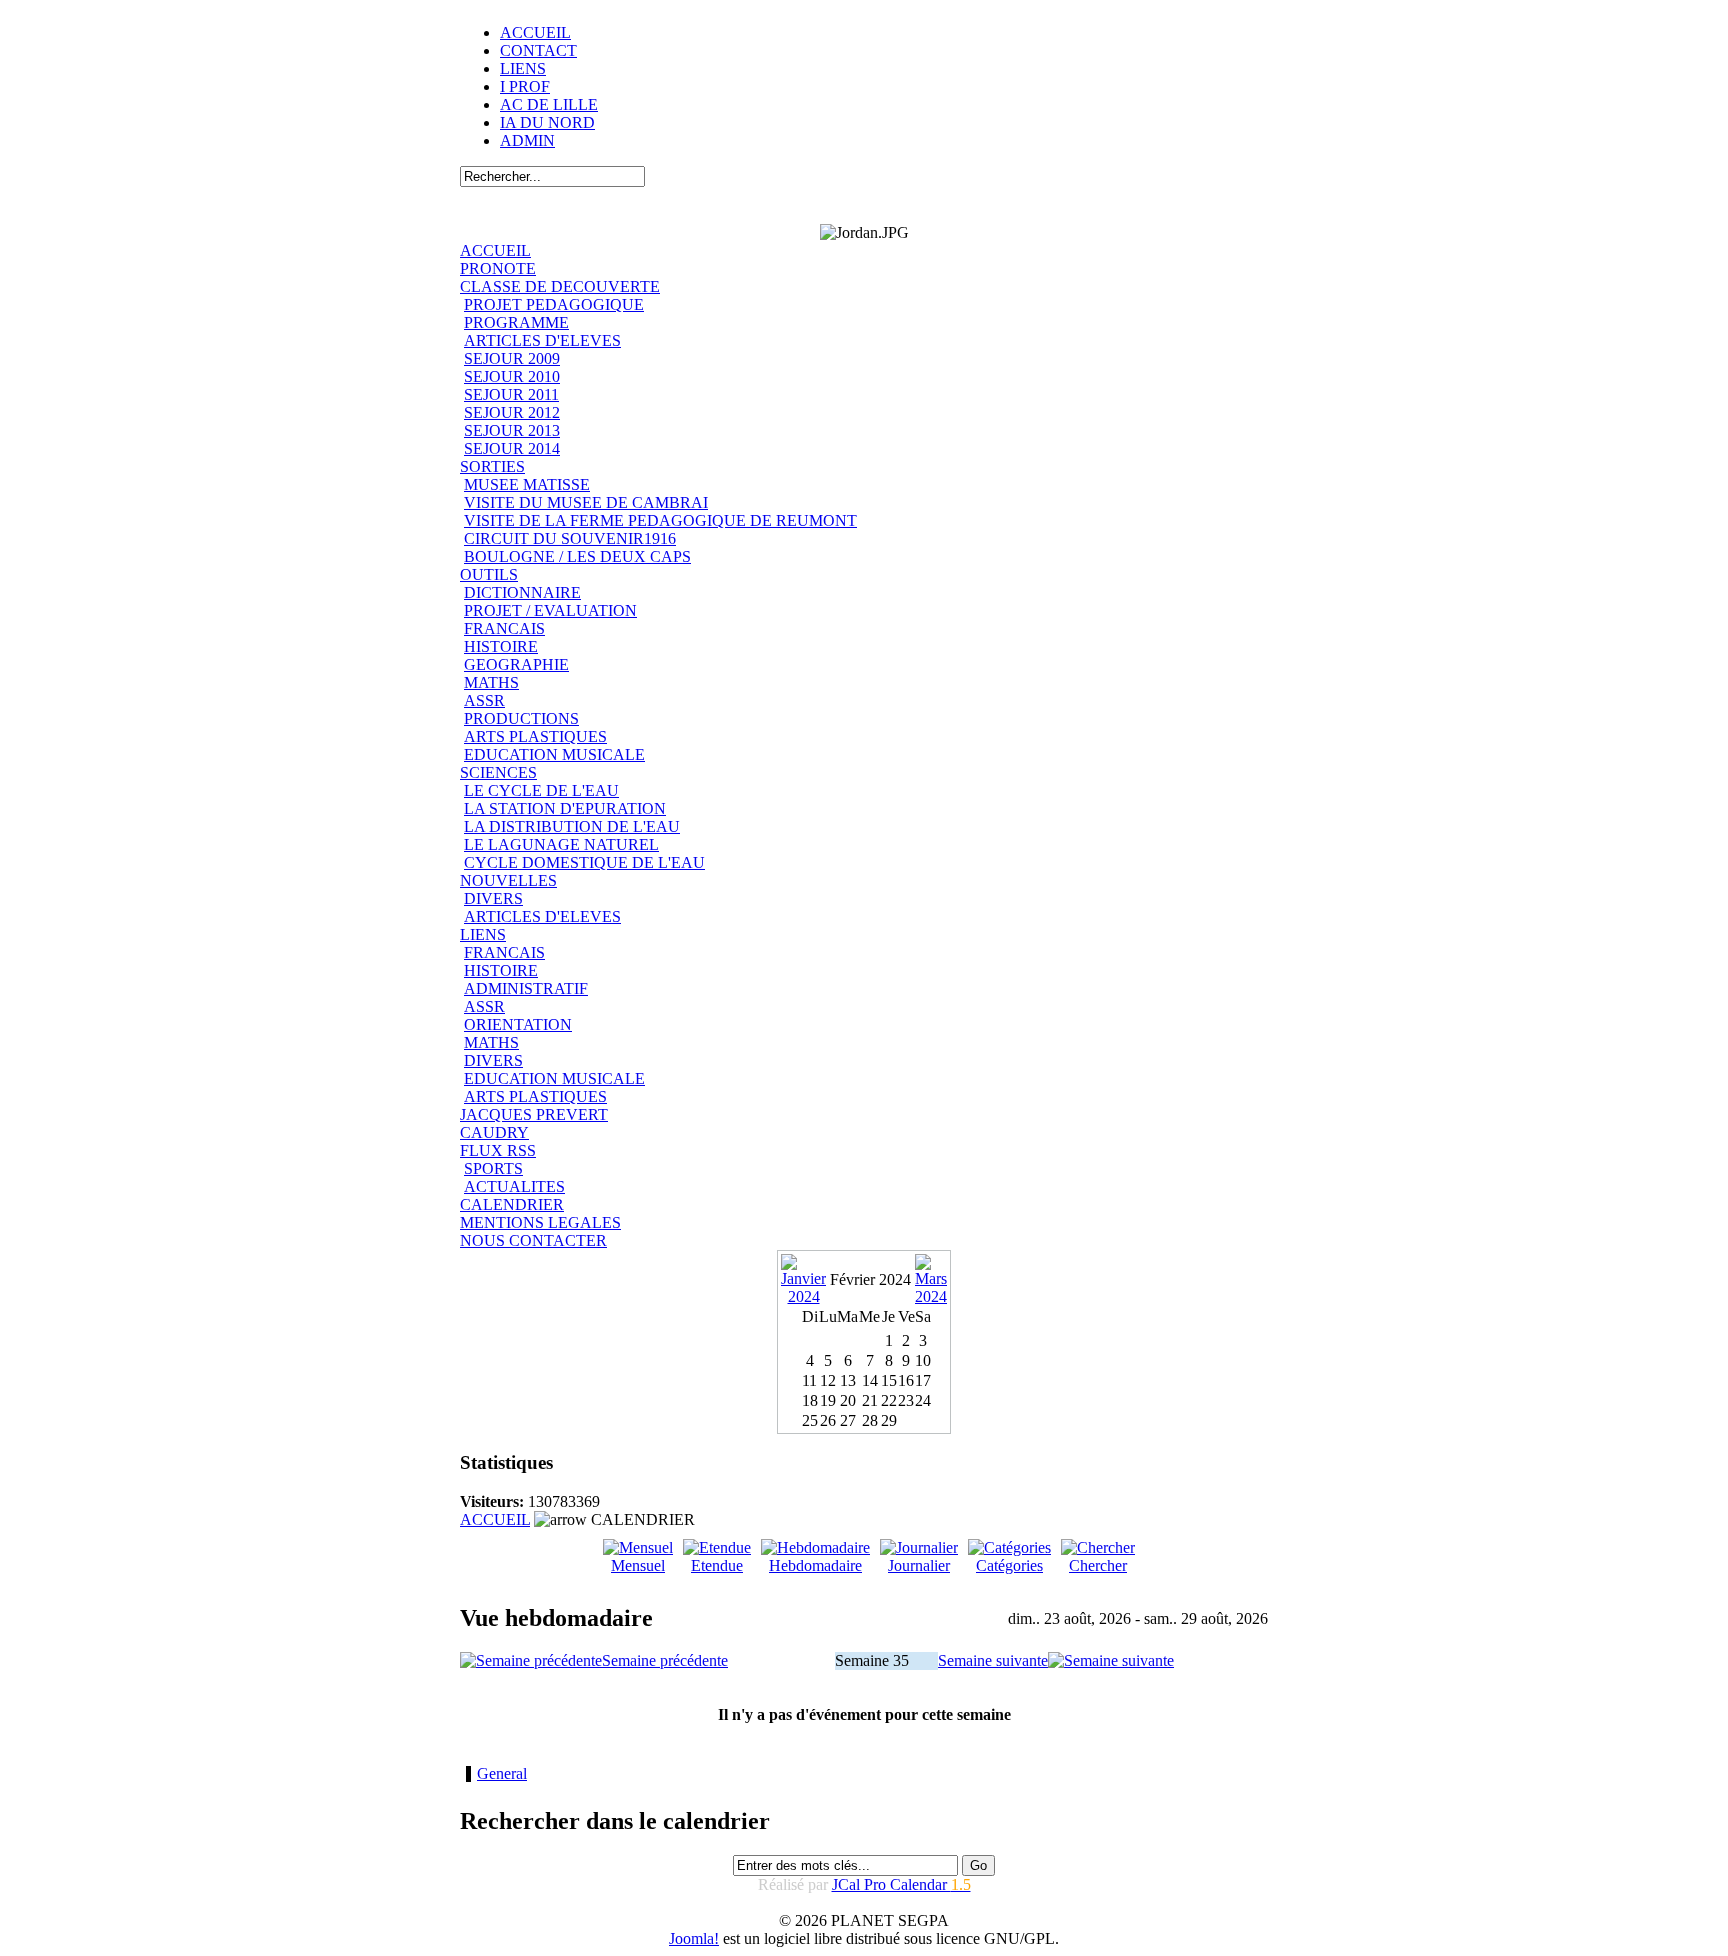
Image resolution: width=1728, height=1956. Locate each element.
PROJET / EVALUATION (550, 610)
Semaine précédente (665, 1660)
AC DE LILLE (549, 104)
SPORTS (493, 1168)
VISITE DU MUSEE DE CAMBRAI (586, 502)
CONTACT (538, 50)
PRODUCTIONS (521, 718)
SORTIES (492, 466)
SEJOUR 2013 (512, 430)
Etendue (717, 1565)
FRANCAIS (504, 628)
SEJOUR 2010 (512, 376)
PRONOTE (498, 268)
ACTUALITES (514, 1186)
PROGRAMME (516, 322)
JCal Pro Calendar (901, 1884)
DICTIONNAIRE (522, 592)
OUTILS (489, 574)
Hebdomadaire (815, 1565)
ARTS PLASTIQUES (535, 736)
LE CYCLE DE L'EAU (541, 790)
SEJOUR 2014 (512, 448)
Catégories (1009, 1565)
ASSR (484, 700)
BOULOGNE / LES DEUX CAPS (577, 556)
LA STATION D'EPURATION (565, 808)
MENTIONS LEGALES (540, 1222)
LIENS (523, 68)
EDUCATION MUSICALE (554, 754)
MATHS (491, 682)
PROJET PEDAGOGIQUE (554, 304)
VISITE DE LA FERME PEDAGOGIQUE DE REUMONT (660, 520)
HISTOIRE (501, 646)
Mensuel (638, 1565)
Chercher (1098, 1565)
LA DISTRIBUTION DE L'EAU (572, 826)
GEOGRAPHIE (516, 664)
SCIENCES (498, 772)
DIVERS (493, 898)
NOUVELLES (508, 880)
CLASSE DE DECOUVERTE (560, 286)
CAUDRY (494, 1132)
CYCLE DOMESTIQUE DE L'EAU (584, 862)
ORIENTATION (518, 1024)
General (502, 1773)
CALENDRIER (512, 1204)
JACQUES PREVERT (534, 1114)
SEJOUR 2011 (511, 394)
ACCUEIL (535, 32)
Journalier (919, 1565)
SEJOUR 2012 (512, 412)
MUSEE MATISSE (527, 484)
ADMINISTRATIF (526, 988)
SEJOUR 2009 (512, 358)
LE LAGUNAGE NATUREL (561, 844)
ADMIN (527, 140)
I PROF (525, 86)
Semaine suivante (993, 1660)
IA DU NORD (547, 122)
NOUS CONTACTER (533, 1240)
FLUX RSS (498, 1150)
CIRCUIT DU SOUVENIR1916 (570, 538)
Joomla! (694, 1938)
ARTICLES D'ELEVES (542, 340)
